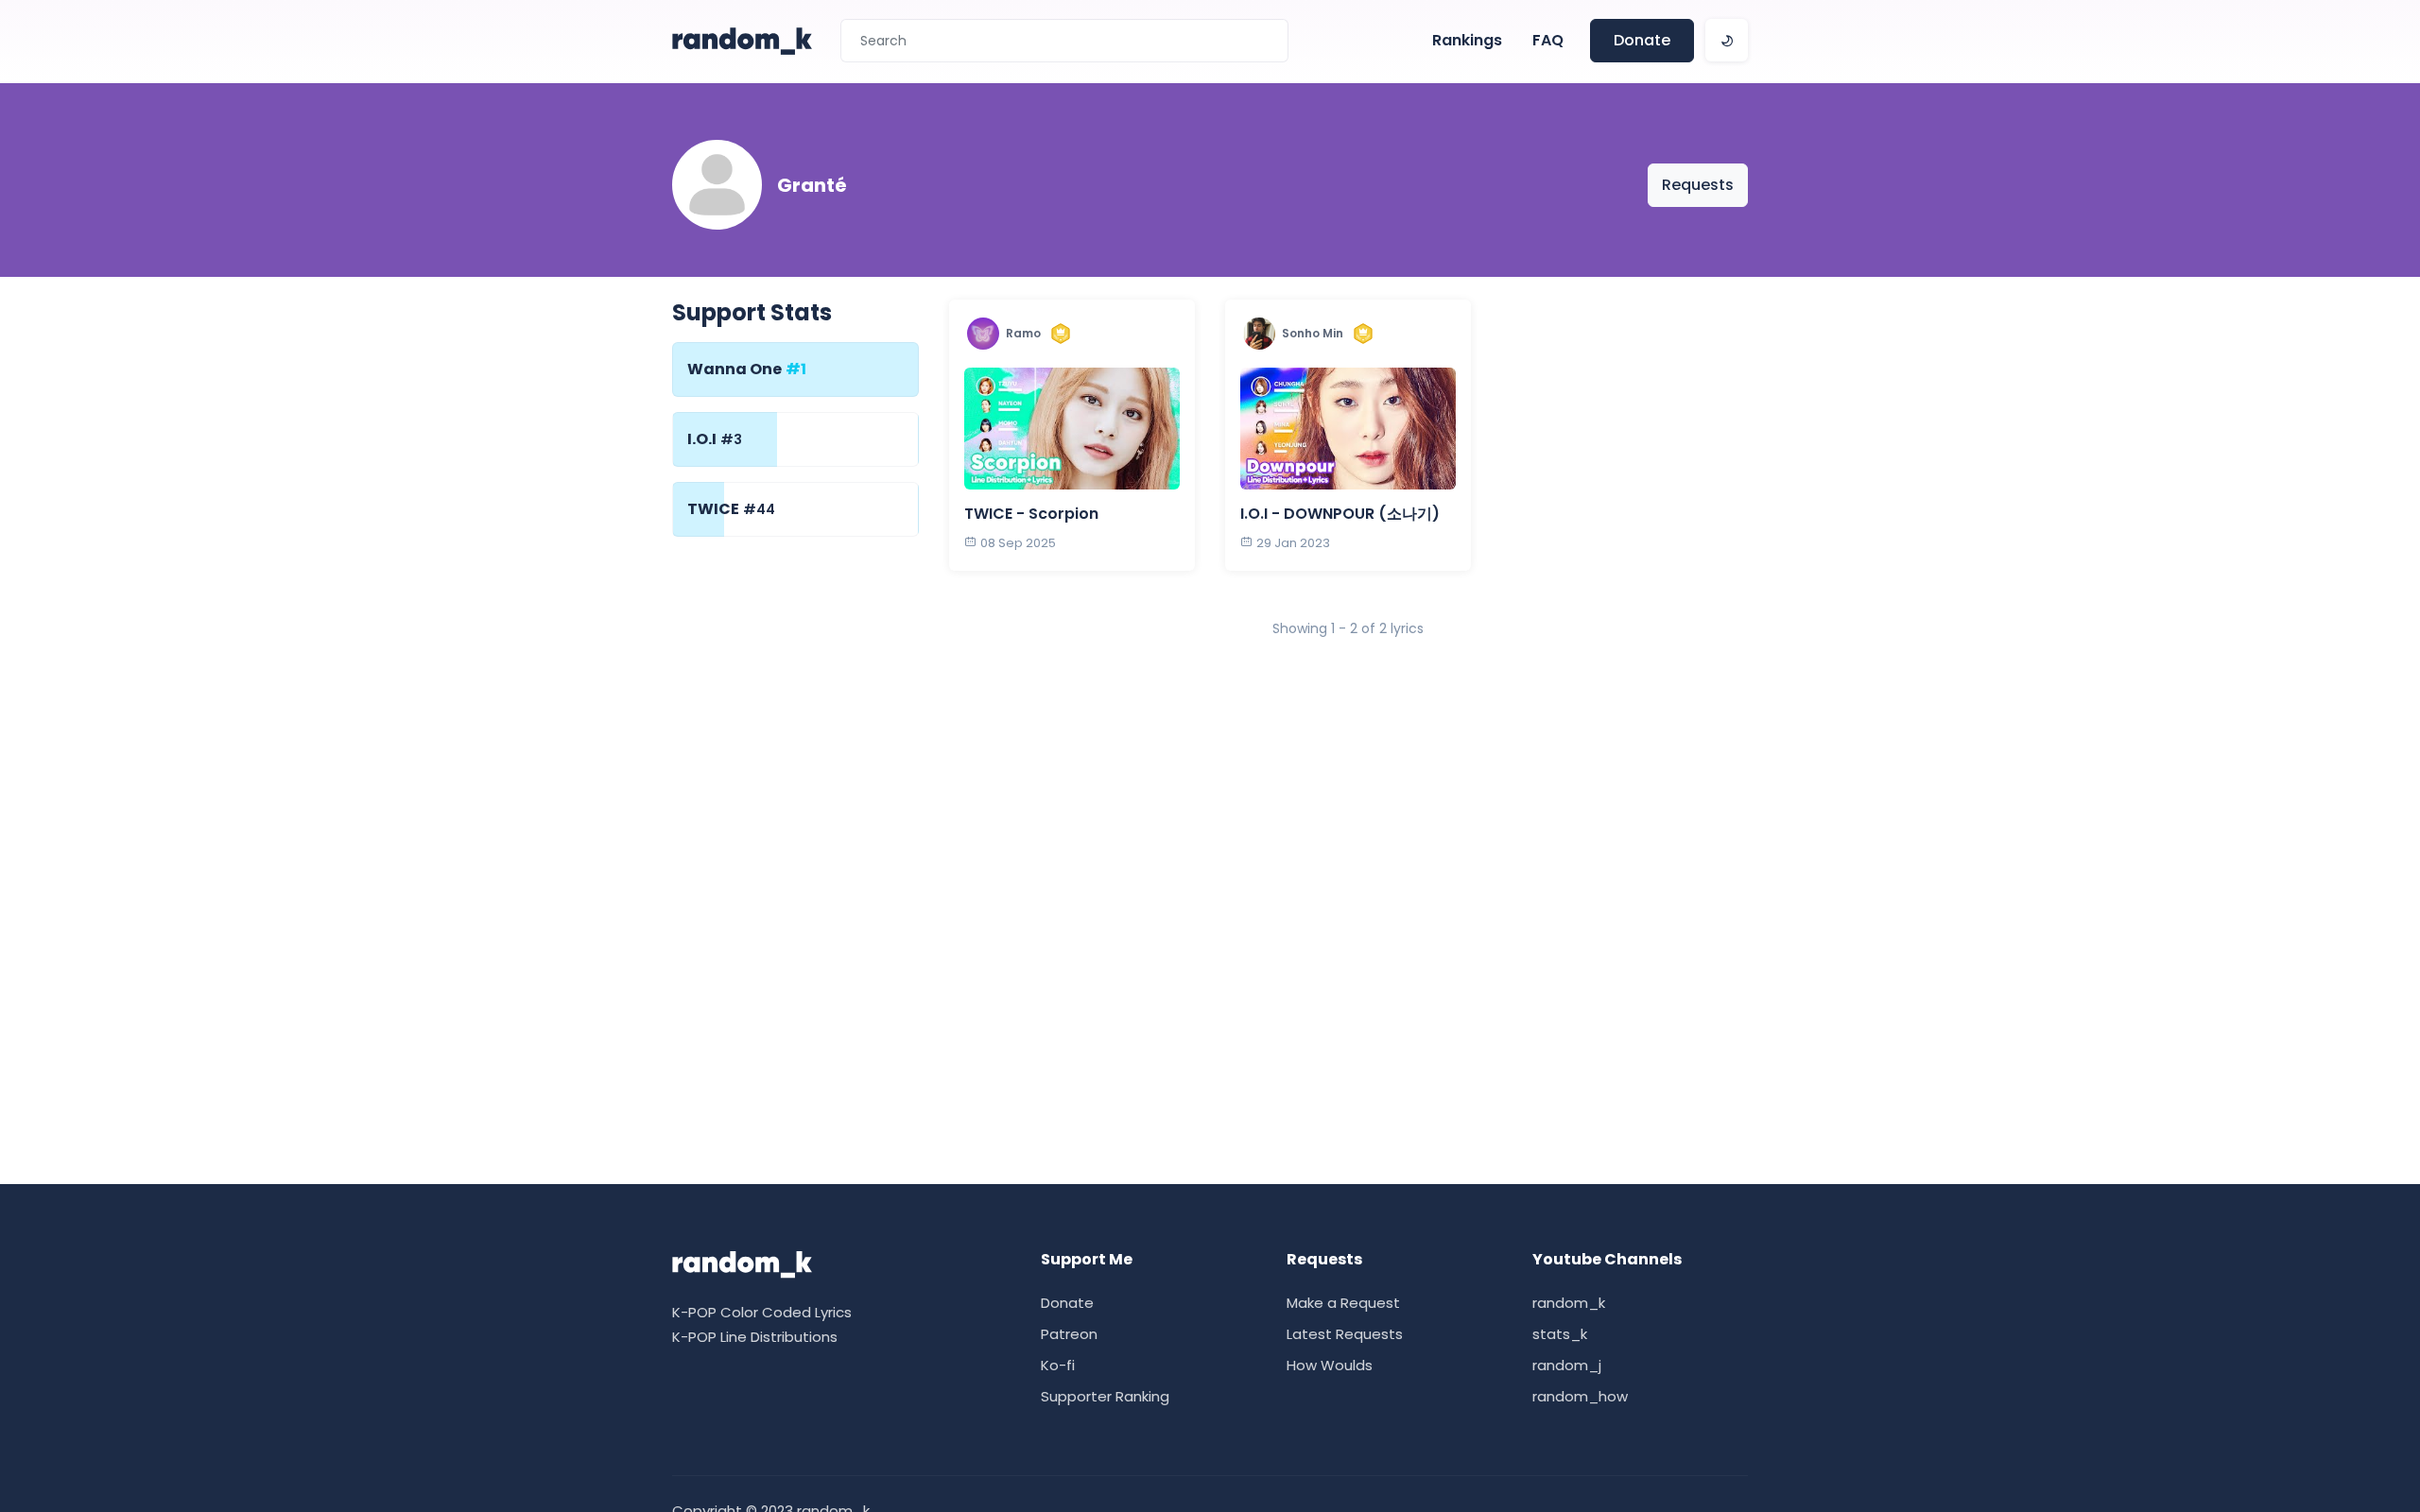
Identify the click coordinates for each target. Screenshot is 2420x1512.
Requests (1698, 185)
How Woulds (1330, 1365)
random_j (1567, 1365)
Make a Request (1343, 1303)
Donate (1642, 40)
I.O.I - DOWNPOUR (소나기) (1340, 514)
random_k (1569, 1303)
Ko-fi (1058, 1365)
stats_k (1560, 1334)
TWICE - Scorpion (1031, 514)
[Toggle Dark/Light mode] (1727, 40)
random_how (1580, 1396)
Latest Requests (1345, 1334)
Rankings (1467, 40)
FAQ (1548, 40)
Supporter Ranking (1105, 1396)
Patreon (1069, 1334)
